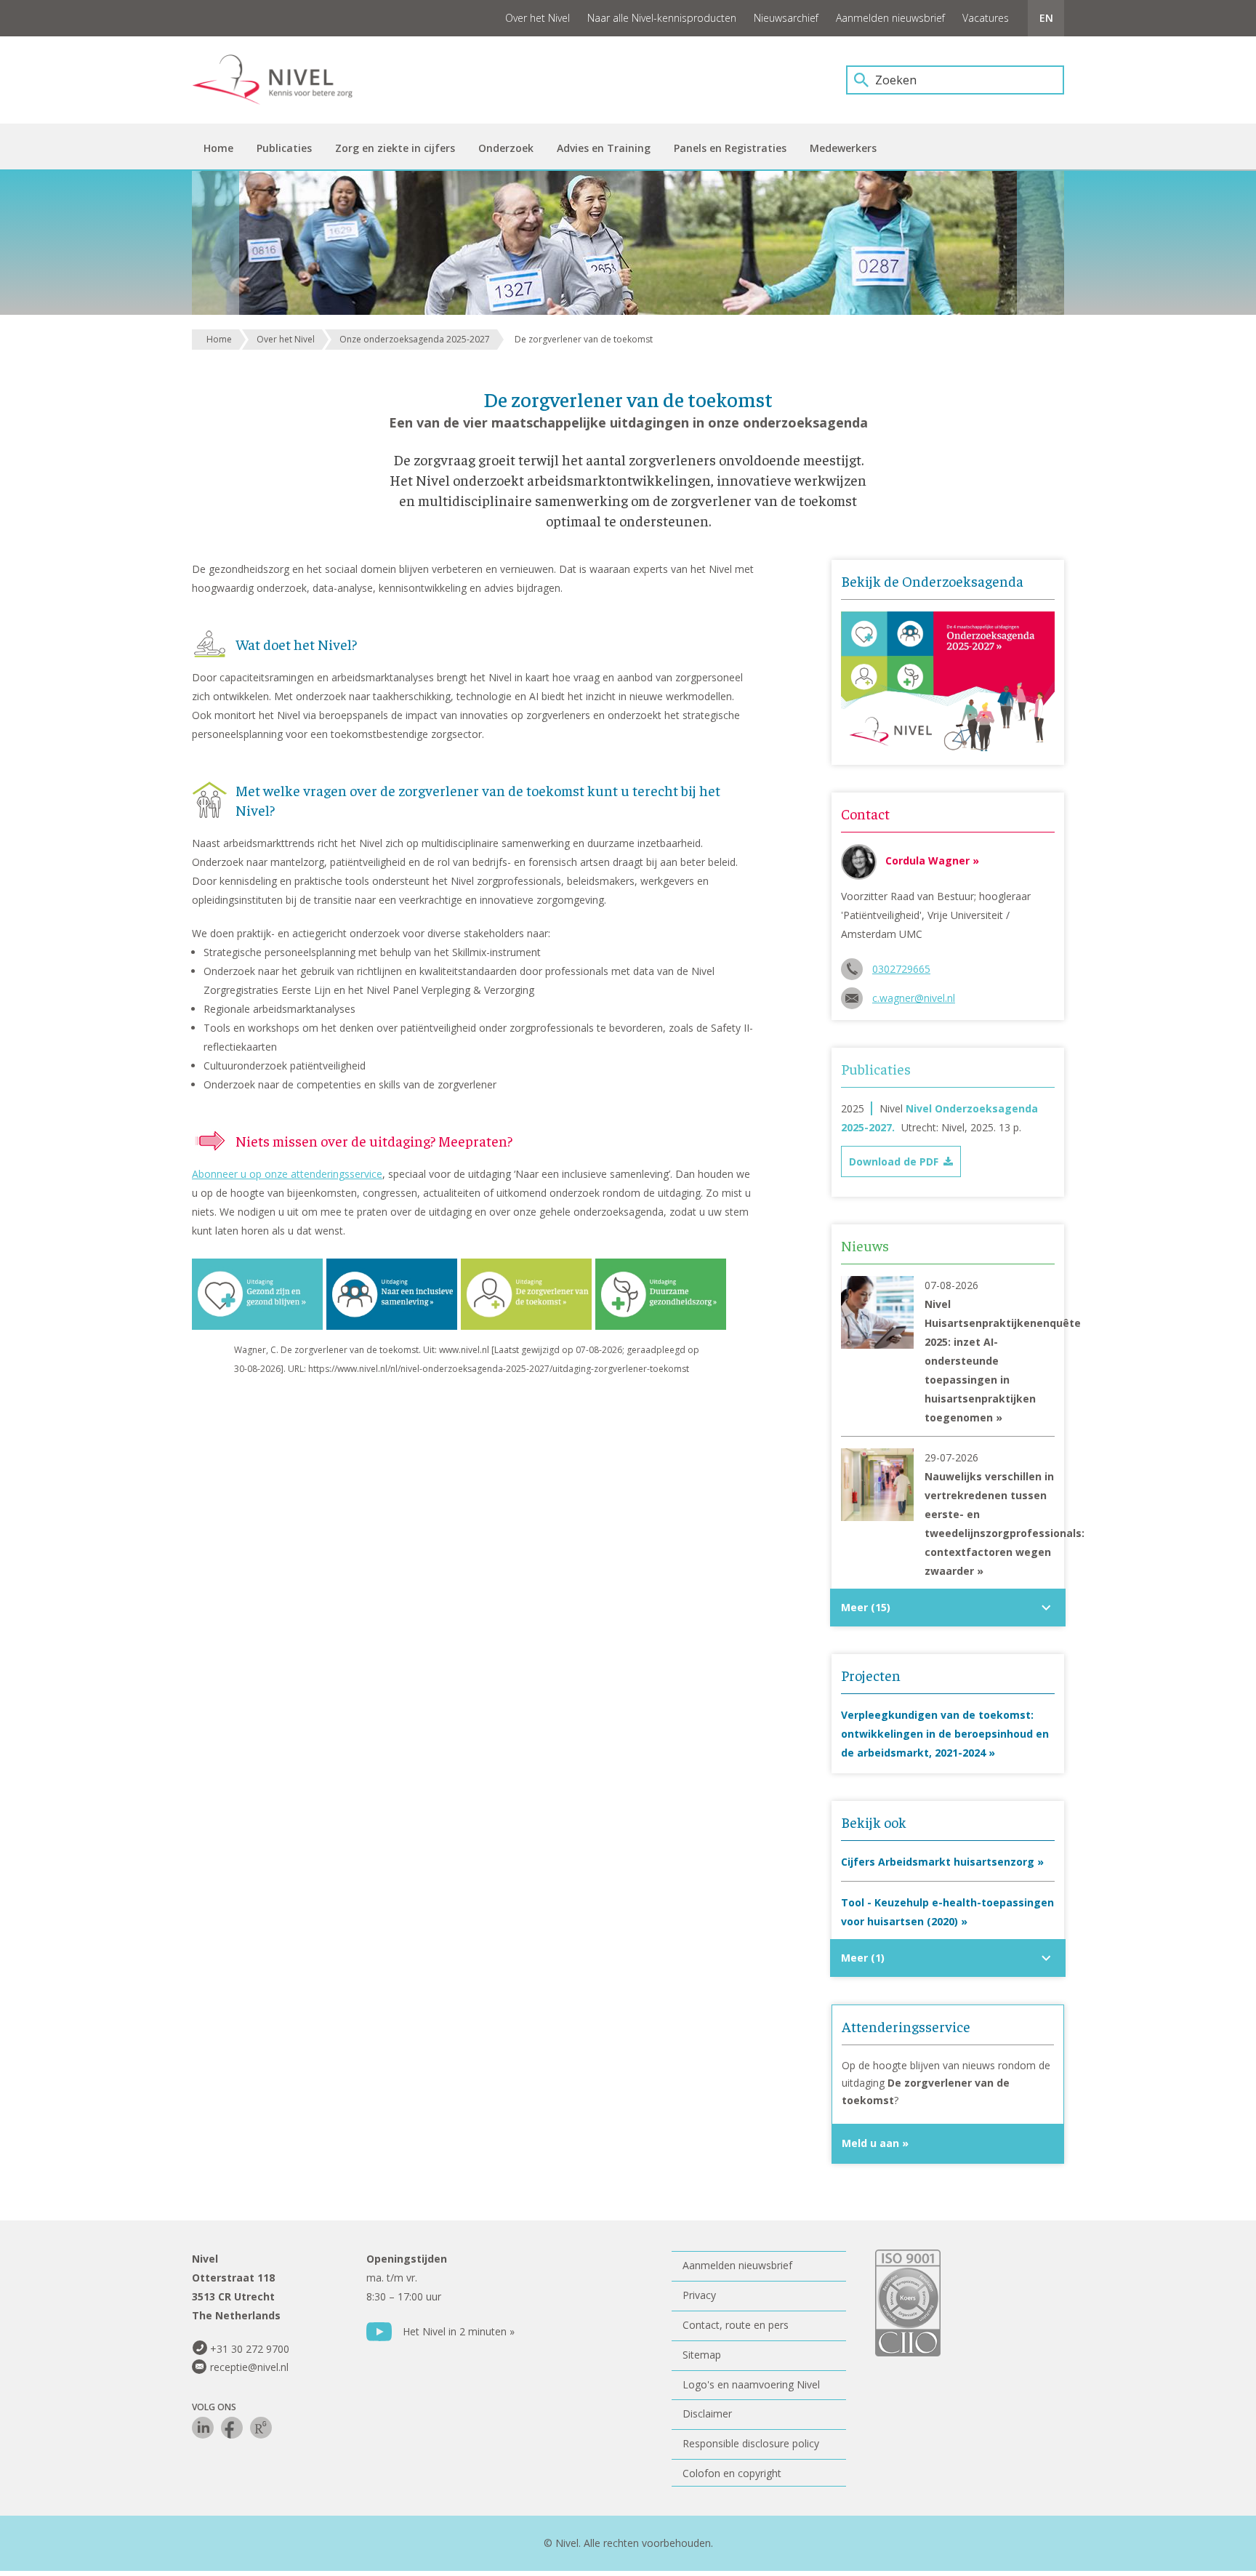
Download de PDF (894, 1161)
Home (219, 339)
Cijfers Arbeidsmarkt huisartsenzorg (938, 1862)
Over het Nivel (538, 18)
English (1046, 18)
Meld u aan (870, 2143)
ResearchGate (261, 2428)
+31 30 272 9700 (250, 2349)
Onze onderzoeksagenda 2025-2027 (415, 339)
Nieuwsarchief (786, 18)
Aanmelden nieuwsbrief (890, 18)
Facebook (232, 2428)
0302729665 (901, 969)
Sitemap (702, 2355)
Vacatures (986, 18)
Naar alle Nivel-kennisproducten (662, 18)
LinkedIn (203, 2428)
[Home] (283, 80)
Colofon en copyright (732, 2473)
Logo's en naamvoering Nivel (751, 2384)
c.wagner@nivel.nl (914, 998)
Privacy (699, 2295)
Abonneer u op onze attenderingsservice (287, 1174)
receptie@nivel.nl (249, 2367)
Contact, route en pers (736, 2325)
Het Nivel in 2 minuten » (459, 2331)
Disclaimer (707, 2414)
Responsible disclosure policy (751, 2443)
